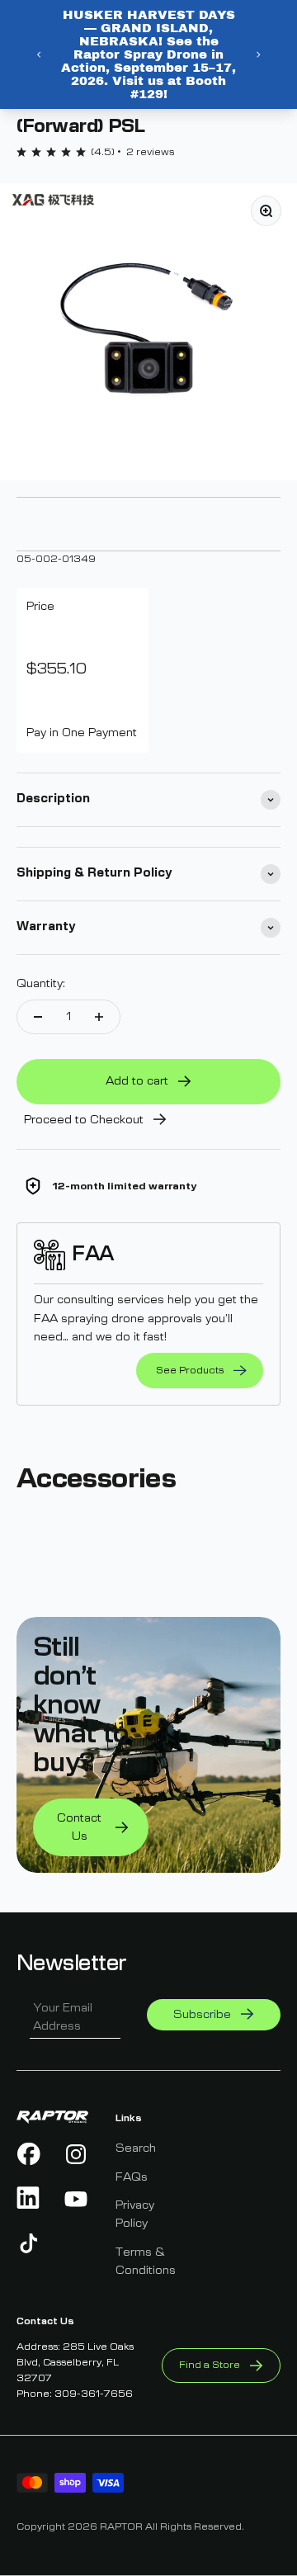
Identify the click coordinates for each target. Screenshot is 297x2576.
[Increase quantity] (99, 1017)
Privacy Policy (135, 2214)
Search (136, 2148)
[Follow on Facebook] (29, 2154)
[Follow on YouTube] (76, 2199)
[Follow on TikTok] (29, 2243)
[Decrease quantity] (38, 1017)
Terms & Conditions (146, 2262)
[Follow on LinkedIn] (29, 2199)
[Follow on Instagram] (76, 2154)
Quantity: (41, 984)
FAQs (132, 2177)
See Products (190, 1370)
